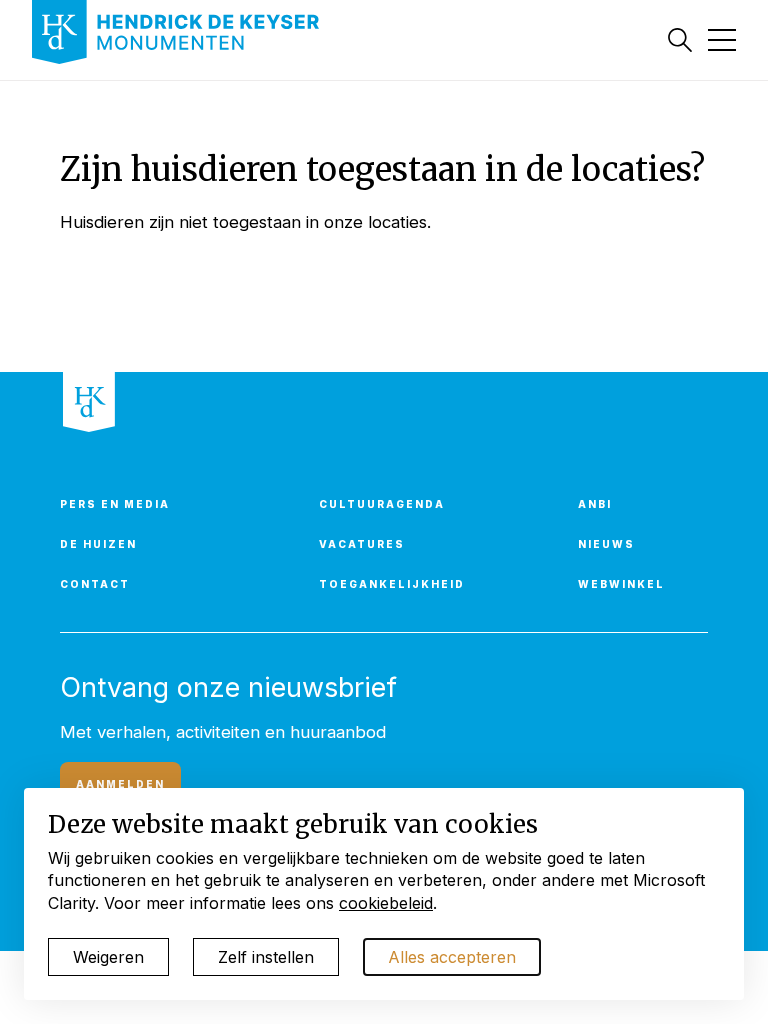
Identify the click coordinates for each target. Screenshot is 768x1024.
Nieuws (606, 544)
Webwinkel (621, 584)
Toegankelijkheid (392, 584)
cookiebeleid (386, 903)
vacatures (362, 544)
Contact (95, 584)
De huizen (98, 544)
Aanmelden (120, 784)
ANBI (595, 504)
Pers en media (115, 504)
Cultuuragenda (382, 504)
